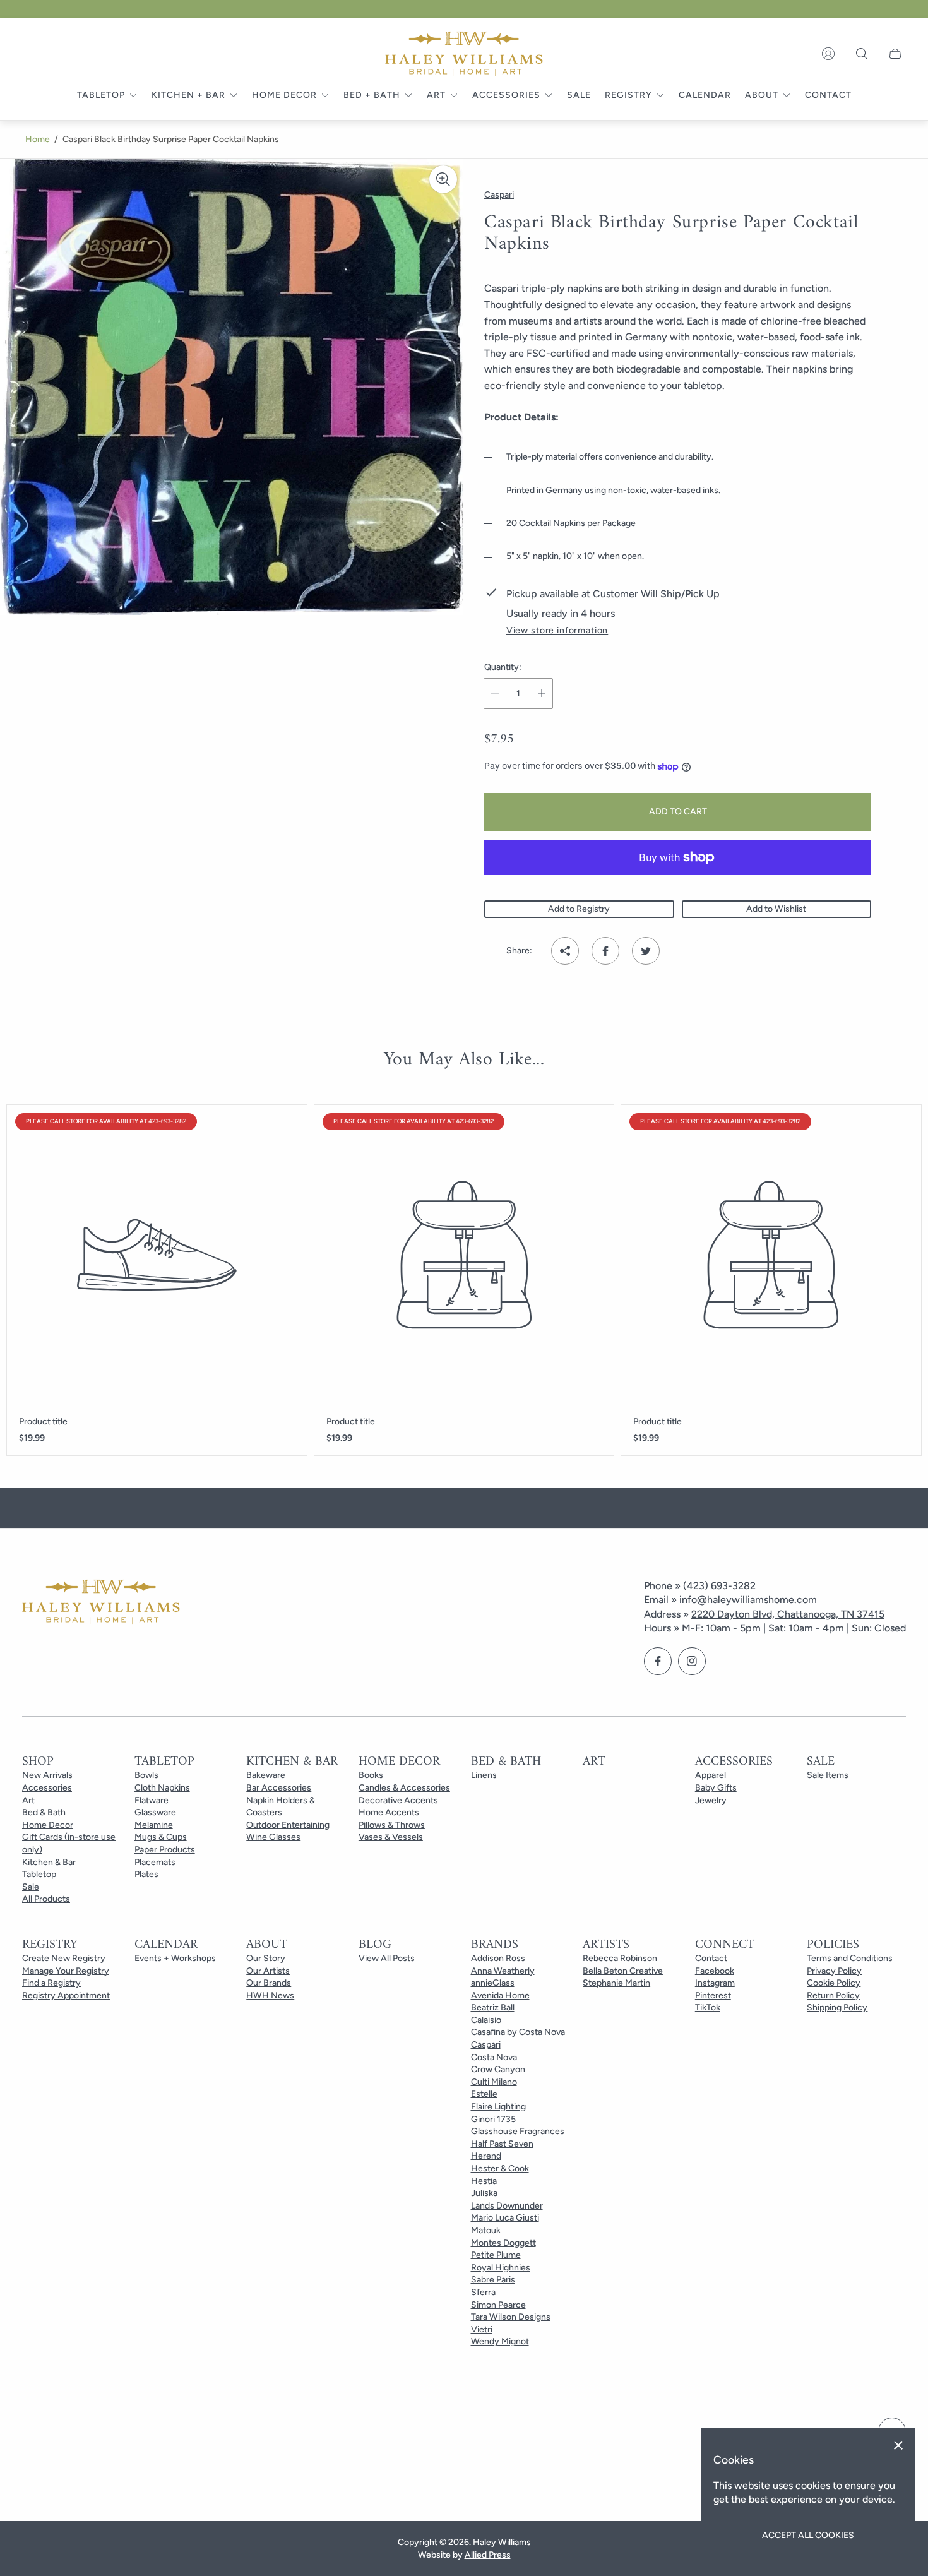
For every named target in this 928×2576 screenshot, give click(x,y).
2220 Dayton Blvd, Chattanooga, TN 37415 (788, 1614)
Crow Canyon (498, 2069)
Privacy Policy (834, 1971)
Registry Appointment (66, 1995)
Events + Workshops (175, 1958)
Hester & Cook (500, 2168)
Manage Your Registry (66, 1971)
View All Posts (387, 1958)
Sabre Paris (493, 2280)
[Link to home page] (101, 1603)
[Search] (862, 54)
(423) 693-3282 (719, 1586)
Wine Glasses (273, 1837)
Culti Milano (494, 2082)
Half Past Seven (502, 2144)
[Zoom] (443, 179)
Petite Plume (496, 2255)
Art (28, 1800)
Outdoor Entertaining (288, 1825)
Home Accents (389, 1812)
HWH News (270, 1995)
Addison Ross (498, 1958)
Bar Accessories (279, 1788)
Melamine (154, 1825)
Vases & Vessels (391, 1837)
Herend (486, 2156)
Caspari (486, 2045)
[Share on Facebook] (605, 951)
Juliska (484, 2193)
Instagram (715, 1983)
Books (371, 1775)
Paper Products (165, 1850)
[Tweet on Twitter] (646, 951)
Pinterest (713, 1995)
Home (38, 139)
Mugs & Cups (161, 1837)
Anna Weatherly (503, 1971)
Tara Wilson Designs (511, 2317)
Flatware (152, 1800)
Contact (711, 1958)
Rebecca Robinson (620, 1958)
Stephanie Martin (616, 1983)
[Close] (898, 2445)
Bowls (146, 1775)
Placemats (155, 1862)
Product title (43, 1422)
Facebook (715, 1971)
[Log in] (828, 54)
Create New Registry (64, 1958)
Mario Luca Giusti (505, 2218)
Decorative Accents (398, 1800)
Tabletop (39, 1874)
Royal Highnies (501, 2268)
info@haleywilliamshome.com (748, 1600)
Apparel (711, 1775)
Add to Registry (579, 909)
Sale (31, 1887)
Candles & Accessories (404, 1788)
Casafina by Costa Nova (518, 2032)
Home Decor (48, 1825)
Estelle (484, 2094)
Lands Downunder (507, 2206)
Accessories (47, 1788)
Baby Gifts (716, 1788)
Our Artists (268, 1971)
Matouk (486, 2230)
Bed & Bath (44, 1812)
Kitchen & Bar (49, 1862)
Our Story (266, 1958)
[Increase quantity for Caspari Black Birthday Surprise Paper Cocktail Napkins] (542, 694)
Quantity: (503, 667)
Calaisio (486, 2020)
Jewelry (711, 1800)
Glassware (155, 1812)
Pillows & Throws (392, 1825)
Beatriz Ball (493, 2007)
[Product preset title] (157, 1255)
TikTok (708, 2007)
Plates (146, 1874)
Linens (484, 1775)
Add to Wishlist (776, 909)
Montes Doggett (503, 2243)
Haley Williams (502, 2542)
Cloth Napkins (162, 1788)
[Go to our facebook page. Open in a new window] (658, 1661)
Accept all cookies (808, 2535)
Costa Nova (494, 2057)
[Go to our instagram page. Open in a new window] (692, 1661)
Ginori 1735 (493, 2119)
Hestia (484, 2181)
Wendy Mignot (500, 2341)
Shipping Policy (837, 2007)
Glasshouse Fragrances (518, 2131)
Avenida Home (500, 1995)
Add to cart (678, 812)
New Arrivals (47, 1775)
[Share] (565, 951)
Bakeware (266, 1775)
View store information (557, 631)
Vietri (482, 2329)
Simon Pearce (498, 2305)
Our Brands (269, 1983)
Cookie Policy (834, 1983)
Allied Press (488, 2555)
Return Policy (833, 1995)
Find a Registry (51, 1983)
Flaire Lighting (498, 2107)
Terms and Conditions (850, 1958)
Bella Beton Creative (623, 1971)
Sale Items (828, 1775)
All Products (46, 1899)
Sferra (483, 2292)
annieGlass (493, 1983)
